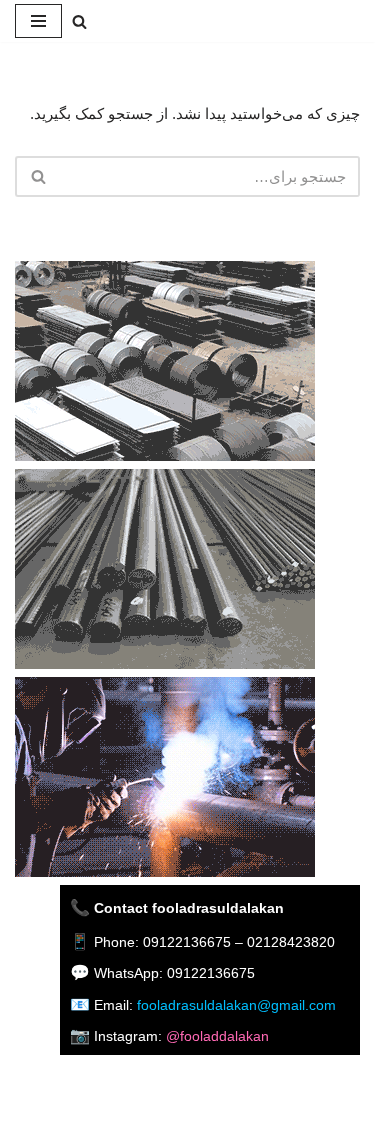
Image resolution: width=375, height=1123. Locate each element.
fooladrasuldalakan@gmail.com (236, 1005)
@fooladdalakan (217, 1036)
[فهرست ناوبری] (38, 21)
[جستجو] (79, 21)
